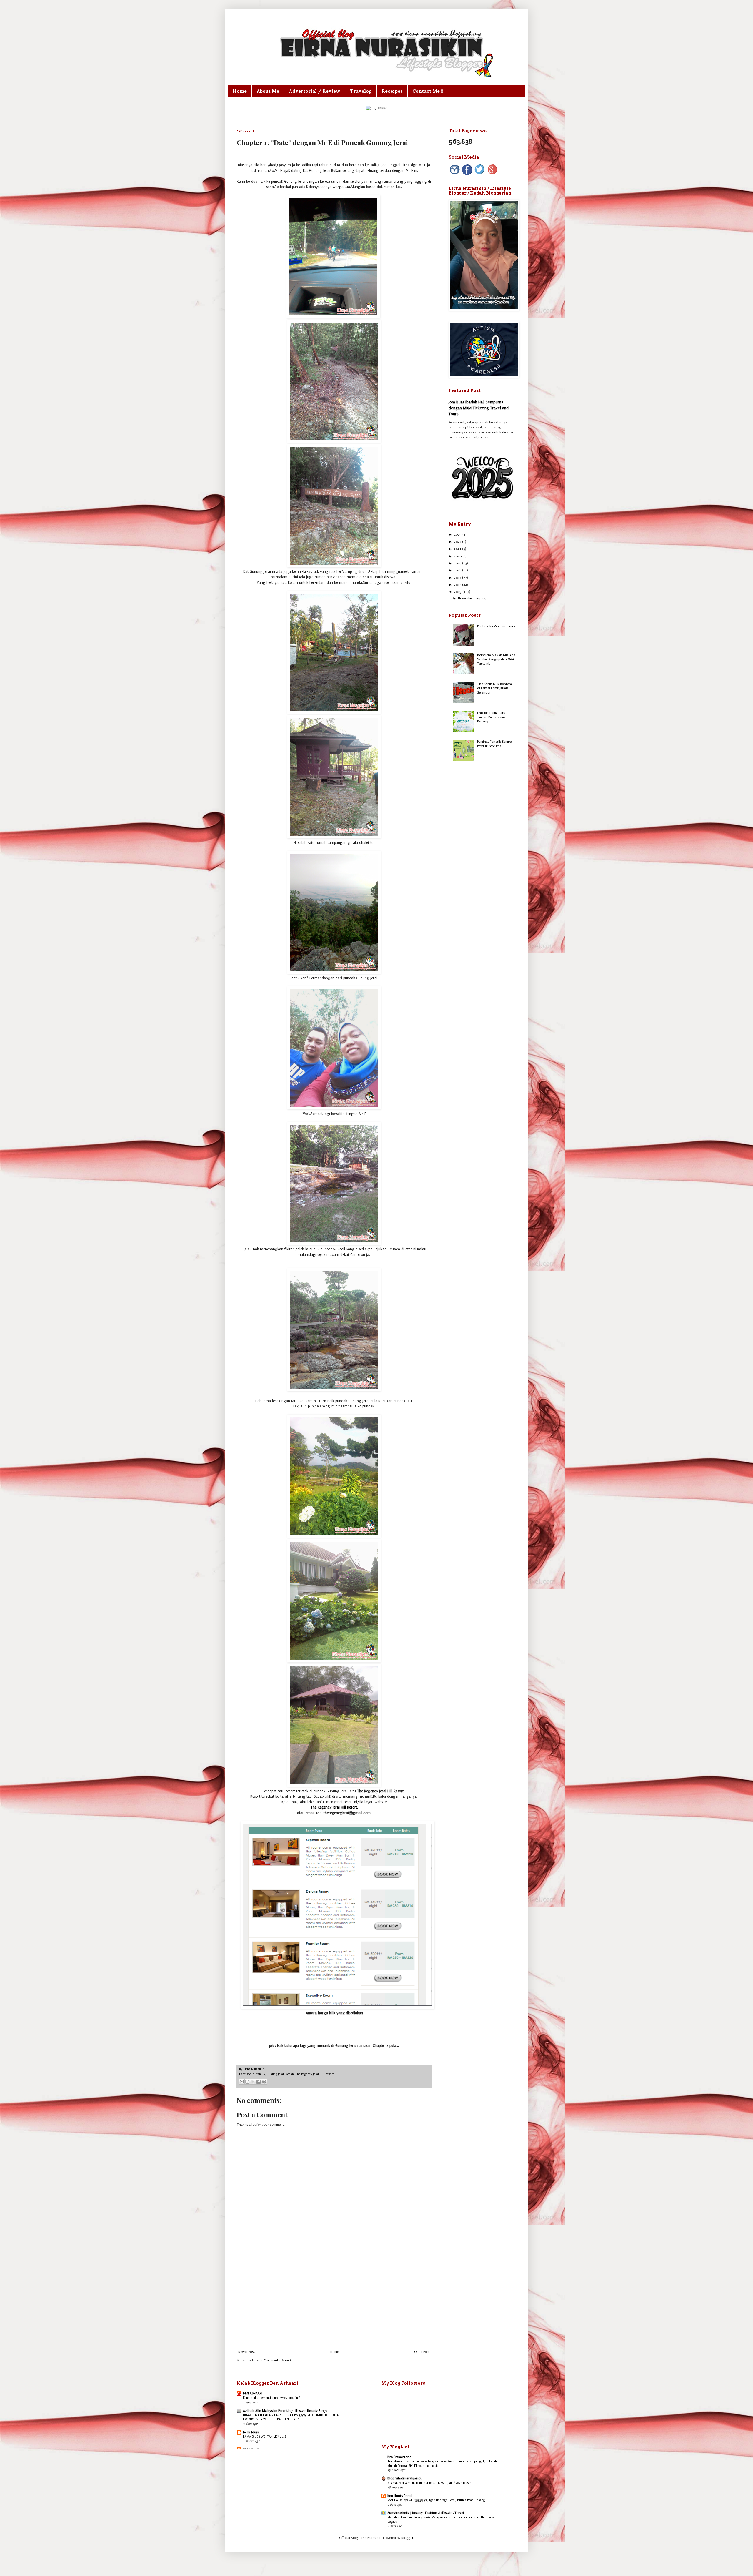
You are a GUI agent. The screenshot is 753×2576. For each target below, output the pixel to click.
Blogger (407, 2538)
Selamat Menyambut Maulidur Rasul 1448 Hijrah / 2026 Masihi (430, 2483)
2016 (458, 585)
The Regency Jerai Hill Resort (315, 2074)
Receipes (392, 91)
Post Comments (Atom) (274, 2360)
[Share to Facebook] (259, 2082)
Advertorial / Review (315, 91)
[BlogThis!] (247, 2082)
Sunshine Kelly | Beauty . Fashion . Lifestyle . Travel (426, 2513)
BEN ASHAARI (253, 2393)
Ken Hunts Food (399, 2496)
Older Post (422, 2352)
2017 (458, 578)
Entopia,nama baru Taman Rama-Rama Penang (491, 717)
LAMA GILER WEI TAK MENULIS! (265, 2437)
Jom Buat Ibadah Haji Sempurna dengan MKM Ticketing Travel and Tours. (479, 408)
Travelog (361, 91)
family (261, 2074)
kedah (290, 2074)
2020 (458, 556)
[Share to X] (253, 2082)
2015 (458, 592)
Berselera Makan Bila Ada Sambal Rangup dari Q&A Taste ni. (496, 659)
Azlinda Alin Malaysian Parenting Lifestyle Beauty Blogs (285, 2411)
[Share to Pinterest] (264, 2082)
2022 (458, 542)
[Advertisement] (334, 2301)
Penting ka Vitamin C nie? (496, 626)
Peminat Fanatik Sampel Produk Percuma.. (495, 744)
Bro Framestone (399, 2457)
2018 (458, 570)
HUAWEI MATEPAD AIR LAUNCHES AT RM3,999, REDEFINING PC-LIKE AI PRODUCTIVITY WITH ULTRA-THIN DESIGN (291, 2417)
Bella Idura (251, 2432)
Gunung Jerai (275, 2074)
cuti (252, 2074)
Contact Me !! (428, 91)
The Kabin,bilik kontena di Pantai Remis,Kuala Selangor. (495, 688)
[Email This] (242, 2082)
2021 (458, 549)
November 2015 (470, 598)
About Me (268, 91)
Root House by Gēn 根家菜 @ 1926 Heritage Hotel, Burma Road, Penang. (437, 2500)
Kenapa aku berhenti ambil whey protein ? (272, 2398)
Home (240, 91)
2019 (458, 563)
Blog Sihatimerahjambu (405, 2478)
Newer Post (246, 2352)
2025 (458, 535)
